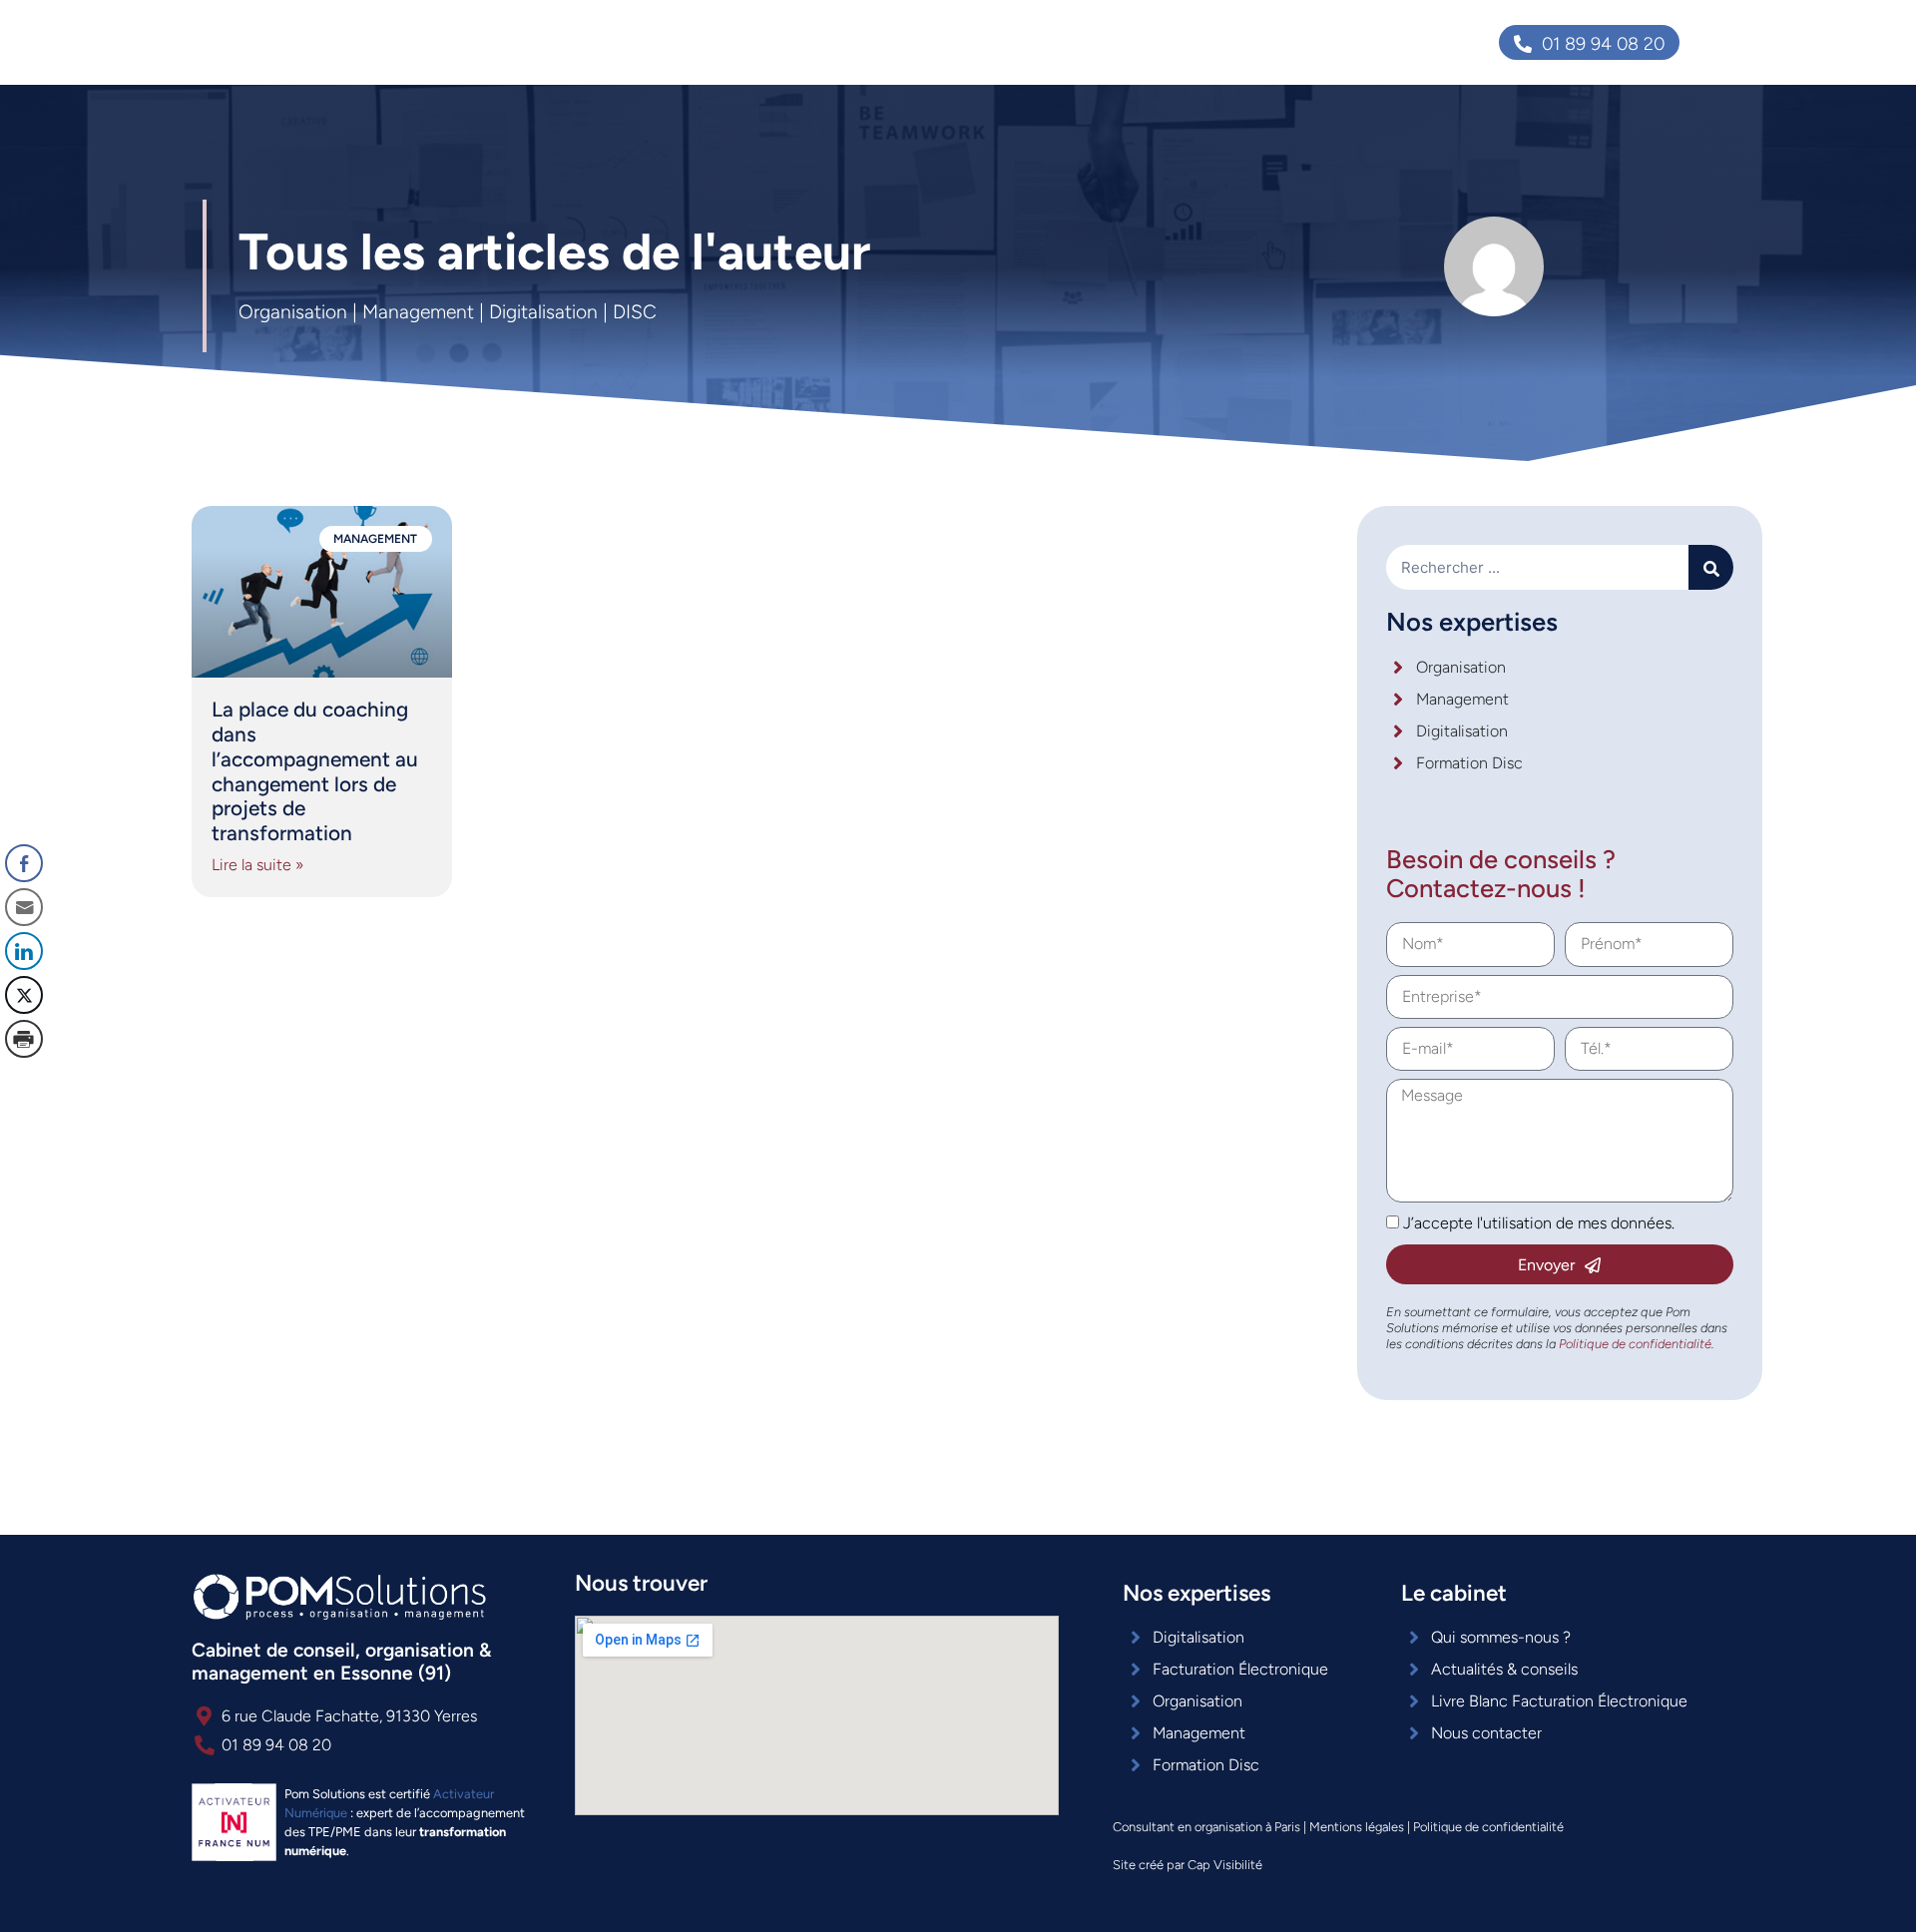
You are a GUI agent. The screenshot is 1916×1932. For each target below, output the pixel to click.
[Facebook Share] (24, 863)
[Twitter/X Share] (24, 995)
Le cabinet (1071, 41)
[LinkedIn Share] (24, 951)
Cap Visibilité (1225, 1865)
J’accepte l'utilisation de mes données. (1539, 1223)
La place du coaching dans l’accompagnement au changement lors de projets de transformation (315, 771)
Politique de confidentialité (1488, 1827)
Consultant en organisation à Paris (1206, 1827)
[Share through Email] (24, 907)
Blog (1164, 41)
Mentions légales (1357, 1827)
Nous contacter (1275, 41)
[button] (23, 1079)
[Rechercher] (1711, 567)
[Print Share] (24, 1039)
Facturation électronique (906, 41)
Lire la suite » (257, 865)
